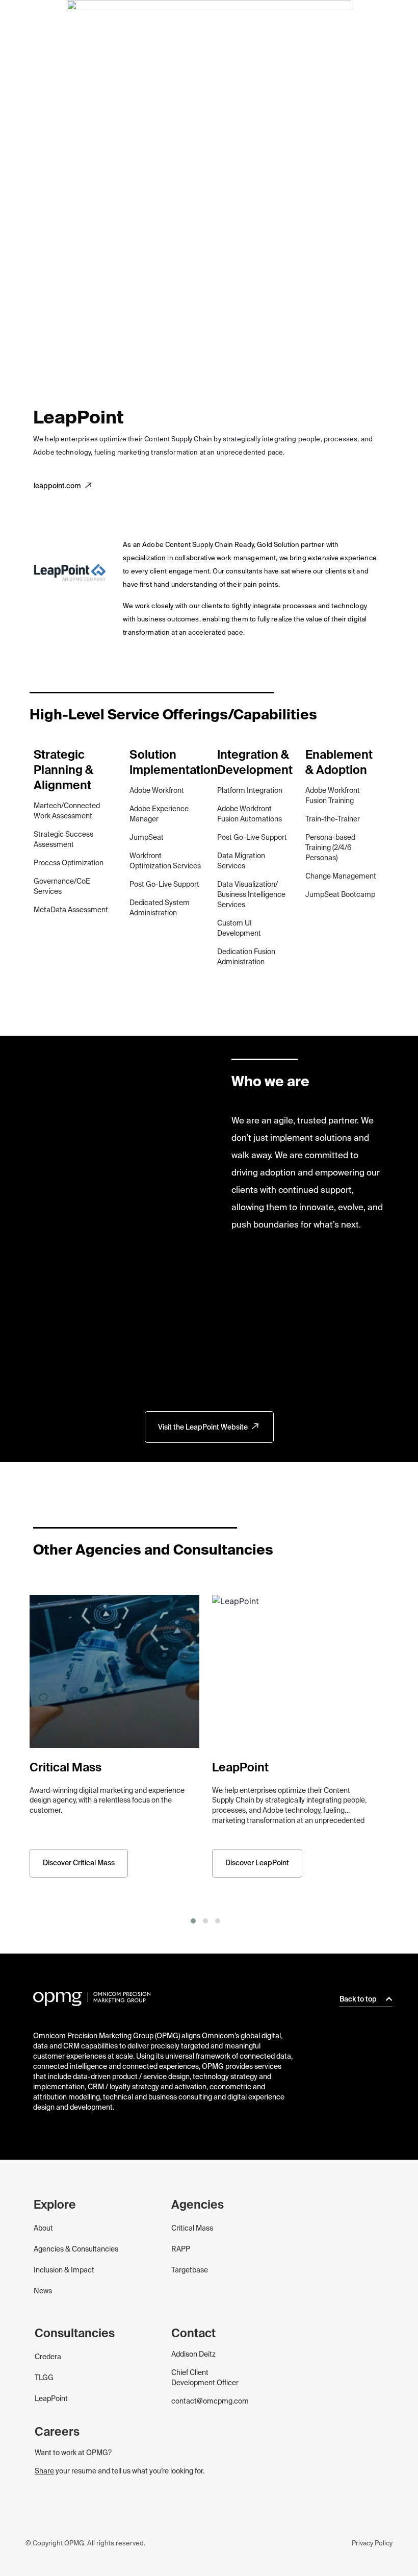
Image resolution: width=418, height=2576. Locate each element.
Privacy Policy (372, 2544)
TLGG (44, 2378)
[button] (193, 1921)
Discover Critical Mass (79, 1863)
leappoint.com (57, 486)
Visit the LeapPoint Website (203, 1428)
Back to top (359, 1999)
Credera (48, 2357)
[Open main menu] (399, 23)
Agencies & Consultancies (76, 2249)
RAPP (181, 2249)
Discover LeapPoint (257, 1863)
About (43, 2229)
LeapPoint (51, 2399)
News (43, 2291)
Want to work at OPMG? (73, 2453)
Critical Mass (192, 2229)
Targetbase (190, 2270)
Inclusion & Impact (64, 2270)
